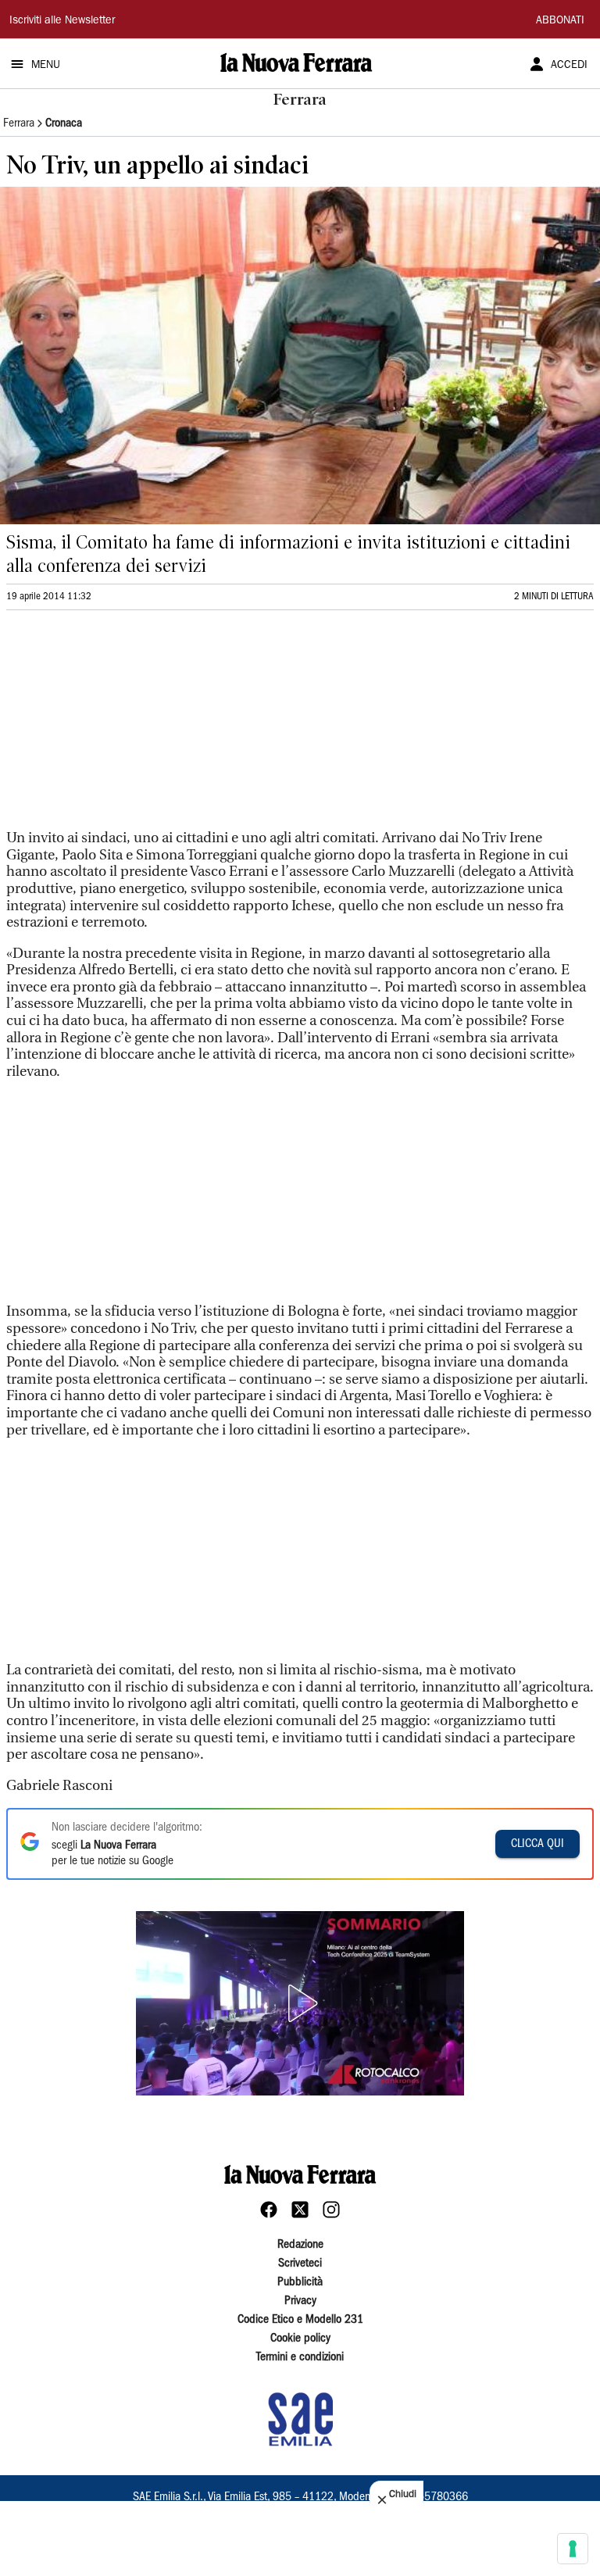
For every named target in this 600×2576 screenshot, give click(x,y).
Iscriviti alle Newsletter (62, 21)
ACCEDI (569, 66)
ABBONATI (560, 21)
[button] (300, 2003)
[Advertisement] (123, 727)
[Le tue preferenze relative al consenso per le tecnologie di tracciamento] (573, 2549)
